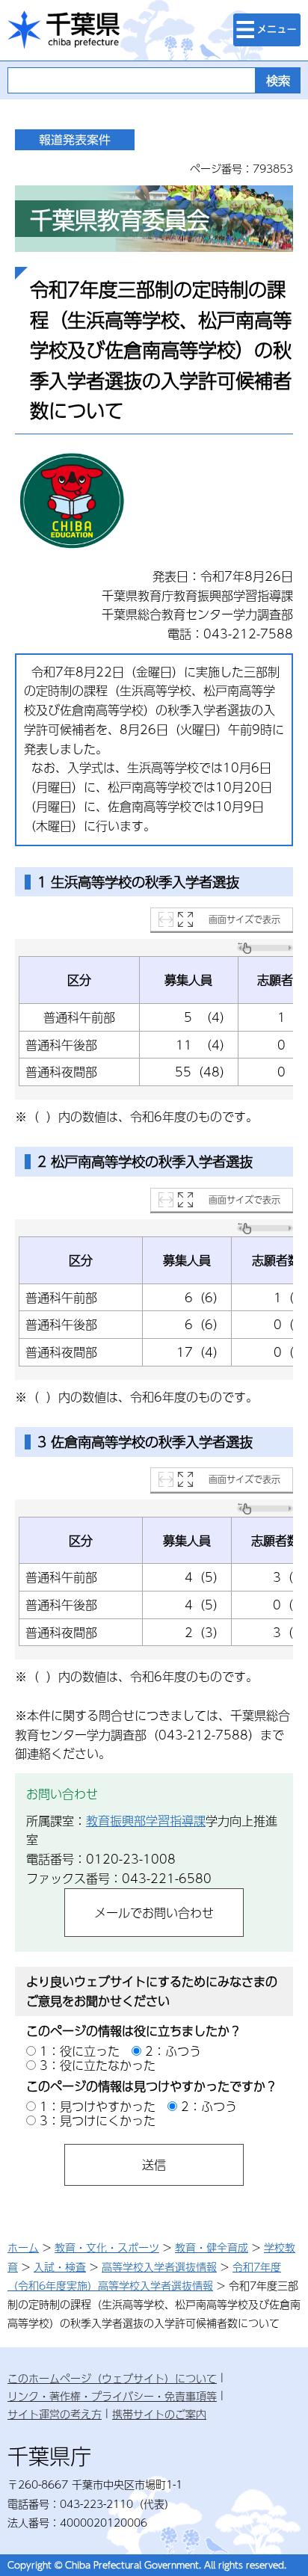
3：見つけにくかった (98, 2120)
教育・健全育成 (212, 2247)
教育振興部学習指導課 (146, 1821)
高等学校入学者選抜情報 (159, 2267)
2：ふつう (173, 2051)
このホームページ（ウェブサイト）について (112, 2378)
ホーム (23, 2247)
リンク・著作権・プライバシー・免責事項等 (112, 2396)
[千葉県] (64, 30)
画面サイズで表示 (244, 919)
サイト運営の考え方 (55, 2414)
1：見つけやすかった (98, 2106)
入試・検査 (60, 2267)
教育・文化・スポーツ (107, 2247)
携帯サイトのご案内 (159, 2414)
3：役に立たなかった (98, 2065)
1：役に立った (80, 2051)
